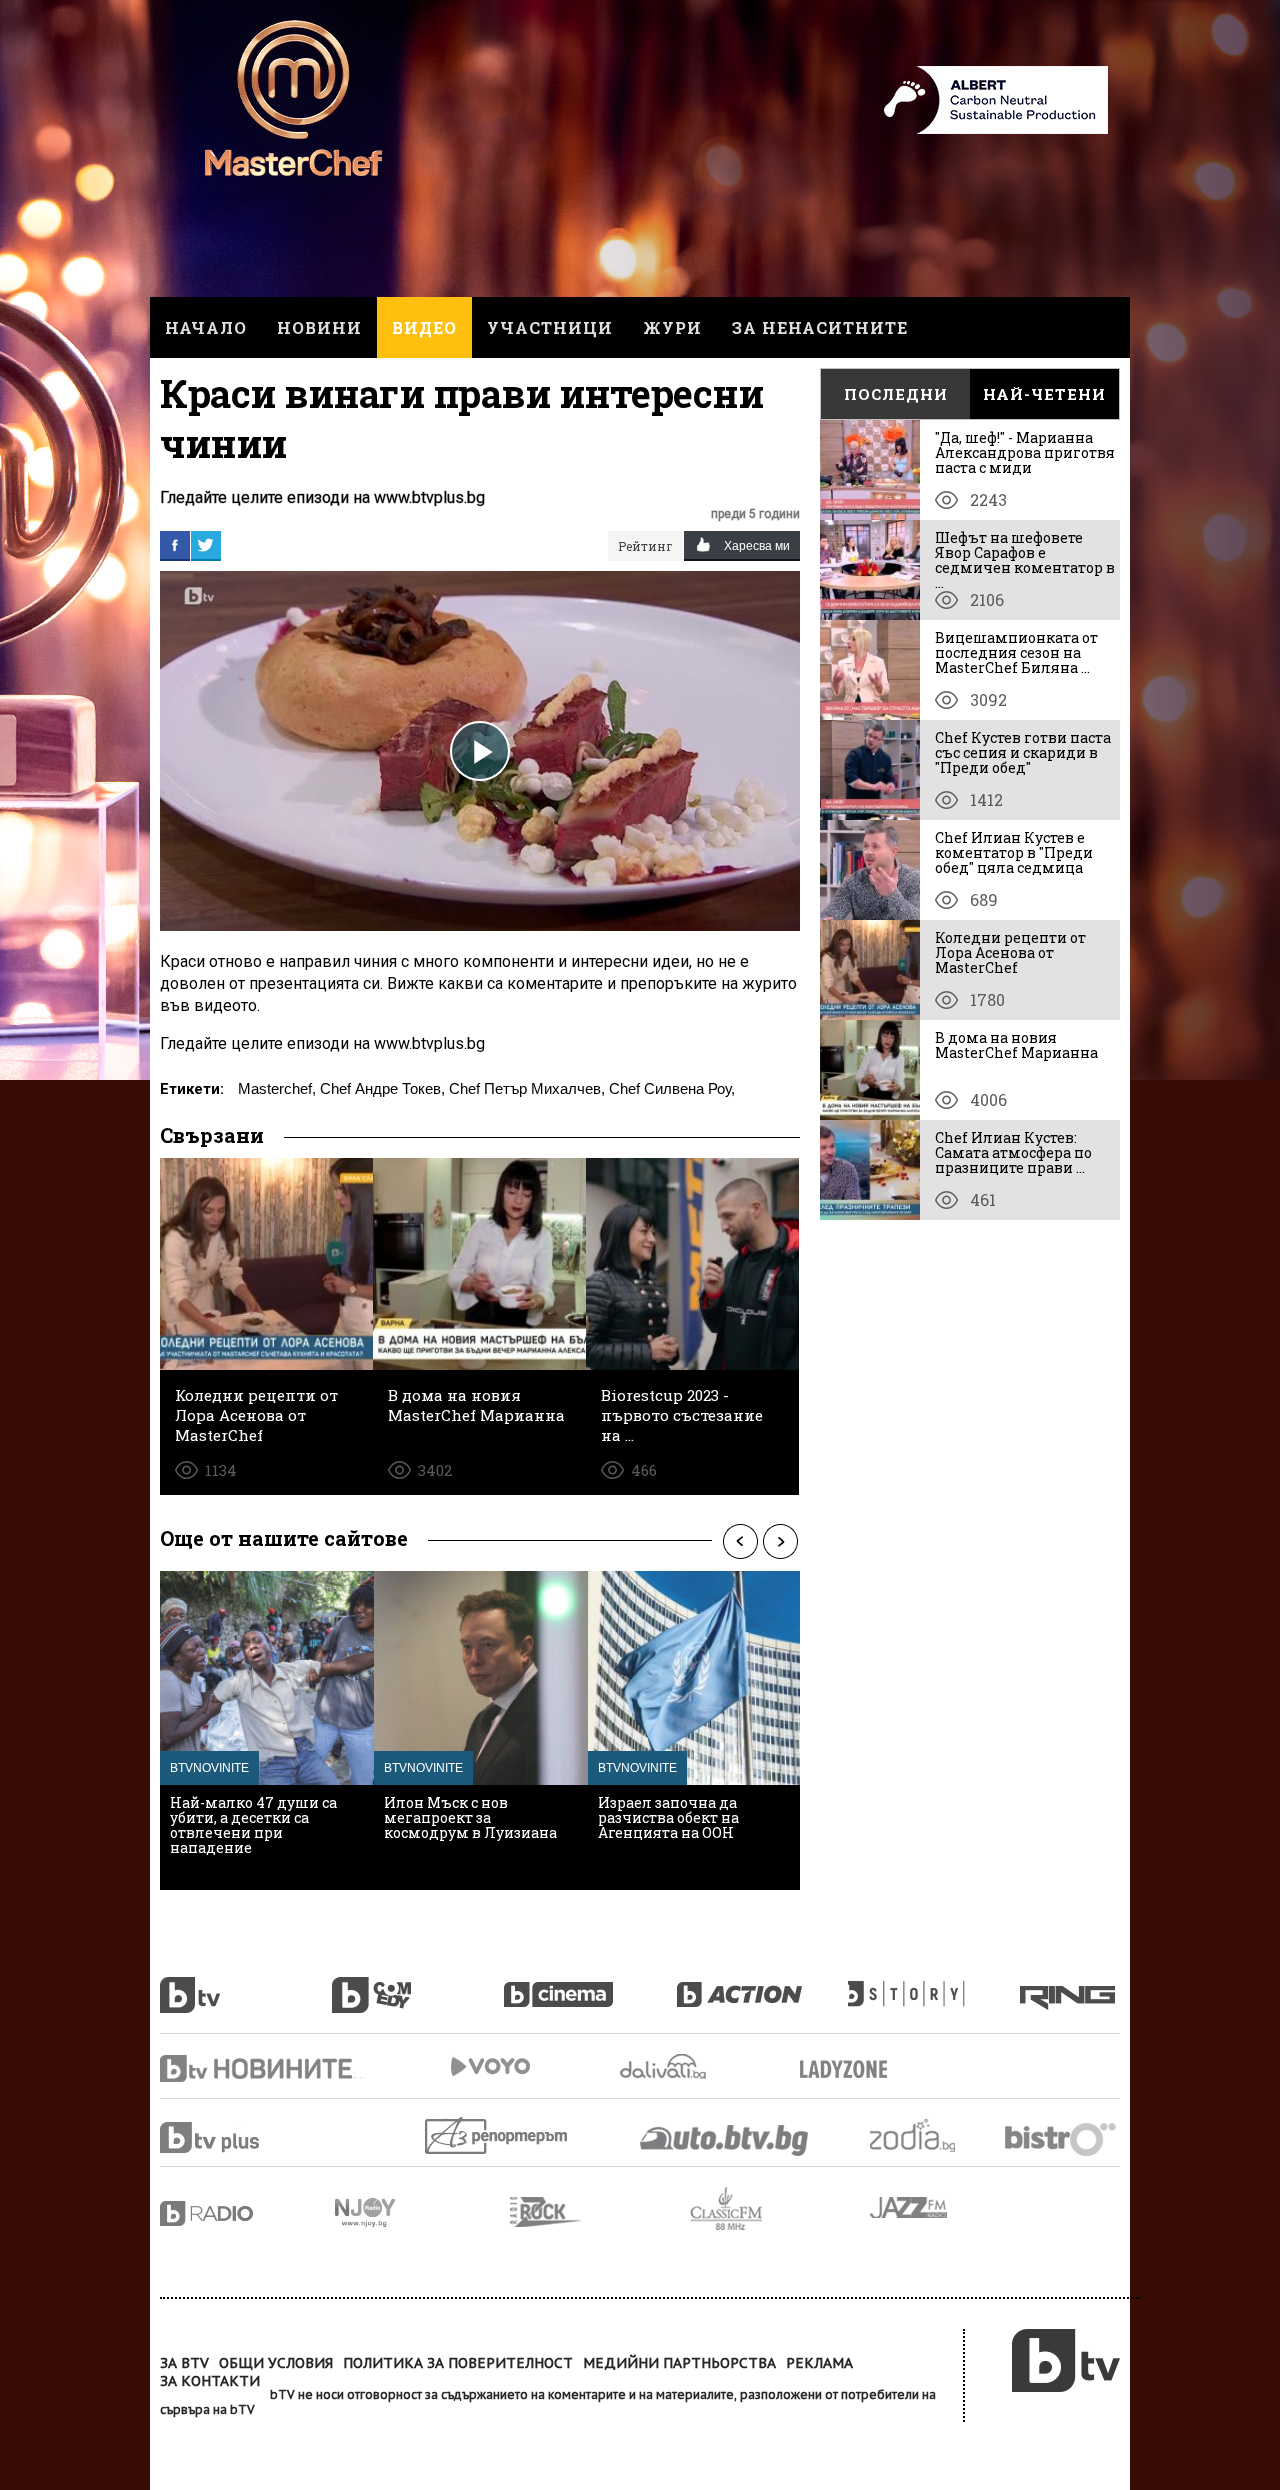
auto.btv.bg (725, 2140)
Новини (319, 327)
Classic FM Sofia (780, 2209)
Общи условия (276, 2363)
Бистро (1062, 2138)
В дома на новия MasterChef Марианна (1016, 1045)
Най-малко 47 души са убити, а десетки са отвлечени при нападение (253, 1825)
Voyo (490, 2066)
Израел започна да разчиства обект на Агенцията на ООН (668, 1817)
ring (1070, 1984)
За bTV (184, 2363)
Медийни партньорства (679, 2363)
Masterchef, (277, 1088)
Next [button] (780, 1541)
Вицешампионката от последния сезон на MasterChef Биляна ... (1016, 652)
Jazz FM (910, 2207)
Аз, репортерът (497, 2135)
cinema (590, 1984)
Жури (672, 327)
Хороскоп (930, 2135)
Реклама (819, 2363)
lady (934, 1984)
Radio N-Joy (422, 2212)
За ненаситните (820, 327)
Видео (424, 327)
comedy (418, 1984)
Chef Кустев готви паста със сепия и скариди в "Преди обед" (1023, 752)
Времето (665, 2066)
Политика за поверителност (458, 2363)
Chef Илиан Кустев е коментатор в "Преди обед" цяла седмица (1014, 852)
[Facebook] (175, 545)
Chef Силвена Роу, (672, 1088)
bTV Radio (247, 2213)
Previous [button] (740, 1541)
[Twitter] (206, 545)
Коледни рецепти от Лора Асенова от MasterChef (1010, 952)
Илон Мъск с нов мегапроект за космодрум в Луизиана (470, 1817)
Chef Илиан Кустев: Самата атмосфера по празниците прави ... (1013, 1152)
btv (246, 1984)
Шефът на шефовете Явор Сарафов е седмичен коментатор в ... (1025, 560)
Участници (550, 327)
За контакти (210, 2381)
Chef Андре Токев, (382, 1088)
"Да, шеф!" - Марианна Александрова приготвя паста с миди (1025, 452)
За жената (850, 2070)
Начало (206, 327)
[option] (267, 1730)
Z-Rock (600, 2212)
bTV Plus (247, 2137)
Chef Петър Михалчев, (527, 1088)
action (762, 1984)
